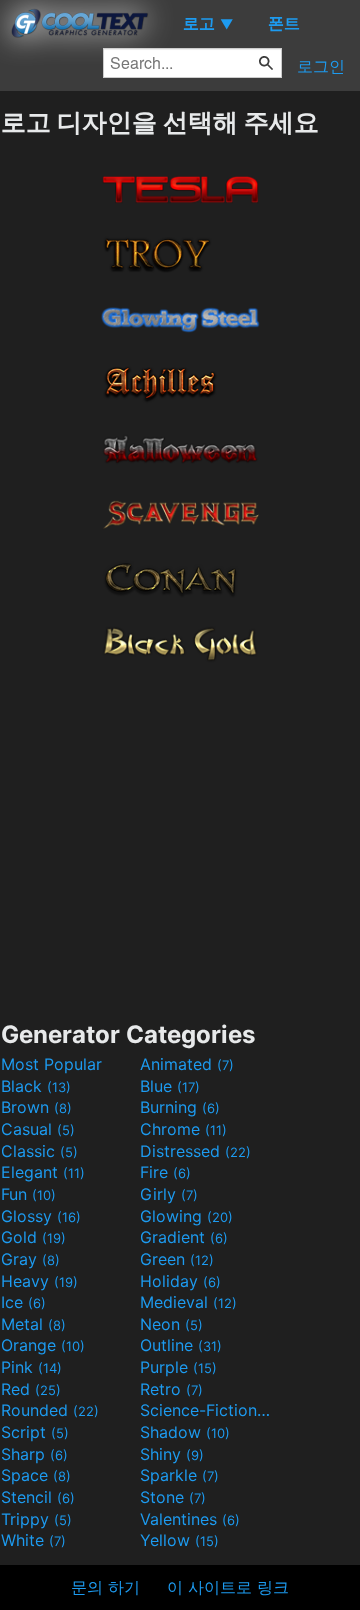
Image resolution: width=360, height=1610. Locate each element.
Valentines (190, 1519)
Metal (33, 1324)
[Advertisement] (180, 836)
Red (31, 1389)
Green (177, 1259)
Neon (171, 1324)
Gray (30, 1259)
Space (36, 1475)
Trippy (36, 1519)
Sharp (34, 1454)
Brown (36, 1107)
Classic (39, 1151)
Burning (180, 1107)
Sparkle (179, 1475)
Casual (38, 1129)
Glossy (41, 1216)
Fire (165, 1172)
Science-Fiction (207, 1410)
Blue (170, 1086)
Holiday (180, 1281)
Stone (173, 1497)
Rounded (50, 1410)
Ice (23, 1302)
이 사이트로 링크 (228, 1587)
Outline (181, 1345)
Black (36, 1086)
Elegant (43, 1172)
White (33, 1540)
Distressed (195, 1151)
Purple (178, 1367)
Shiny (172, 1454)
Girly (169, 1194)
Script (35, 1432)
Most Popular (51, 1064)
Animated (187, 1064)
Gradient (184, 1237)
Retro (171, 1389)
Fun (28, 1194)
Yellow (179, 1540)
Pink (31, 1367)
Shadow (185, 1432)
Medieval (188, 1302)
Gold (33, 1237)
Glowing (186, 1216)
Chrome (183, 1129)
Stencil (38, 1497)
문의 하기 (105, 1587)
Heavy (39, 1281)
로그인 (321, 66)
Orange (43, 1345)
